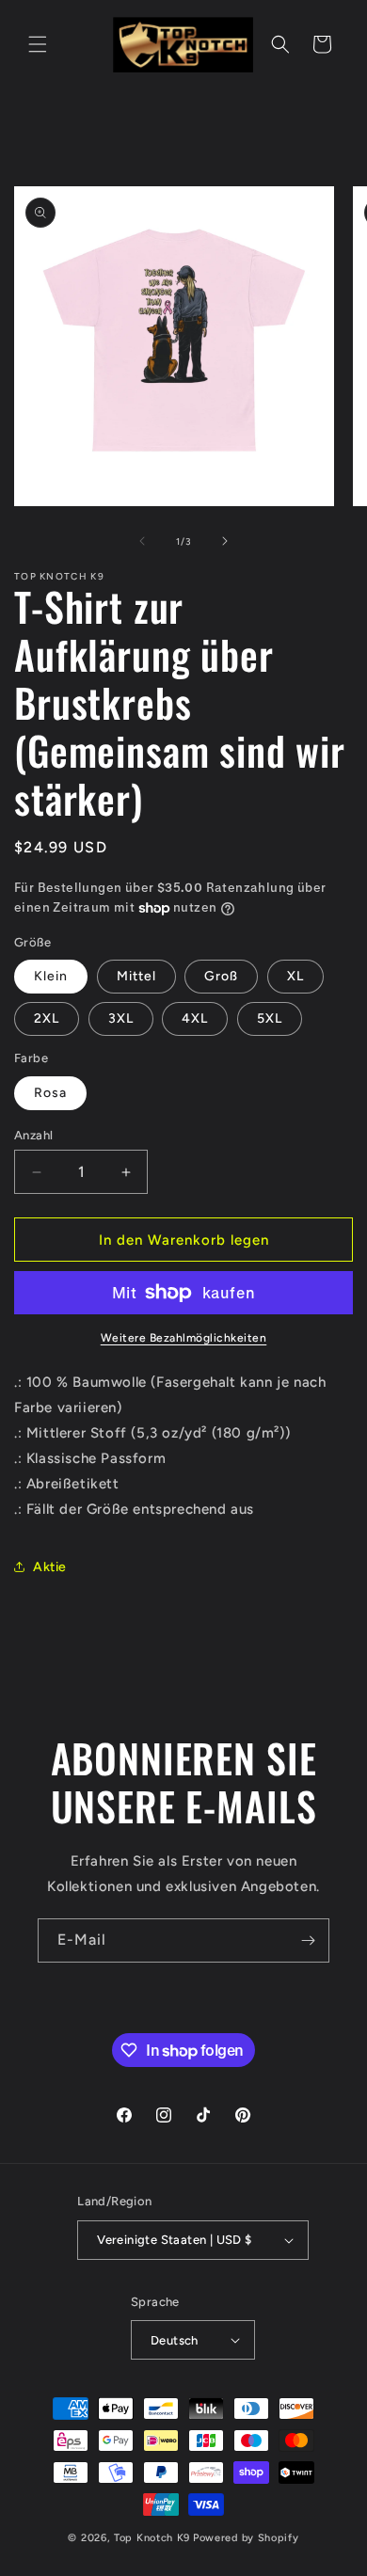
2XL (47, 1018)
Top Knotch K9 (152, 2538)
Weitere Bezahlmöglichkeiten (184, 1338)
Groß (221, 976)
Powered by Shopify (246, 2538)
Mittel (136, 976)
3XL (121, 1018)
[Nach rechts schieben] (225, 541)
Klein (51, 976)
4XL (195, 1018)
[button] (38, 44)
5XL (270, 1018)
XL (295, 976)
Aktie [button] (50, 1567)
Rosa (50, 1093)
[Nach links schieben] (142, 541)
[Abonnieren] (308, 1940)
